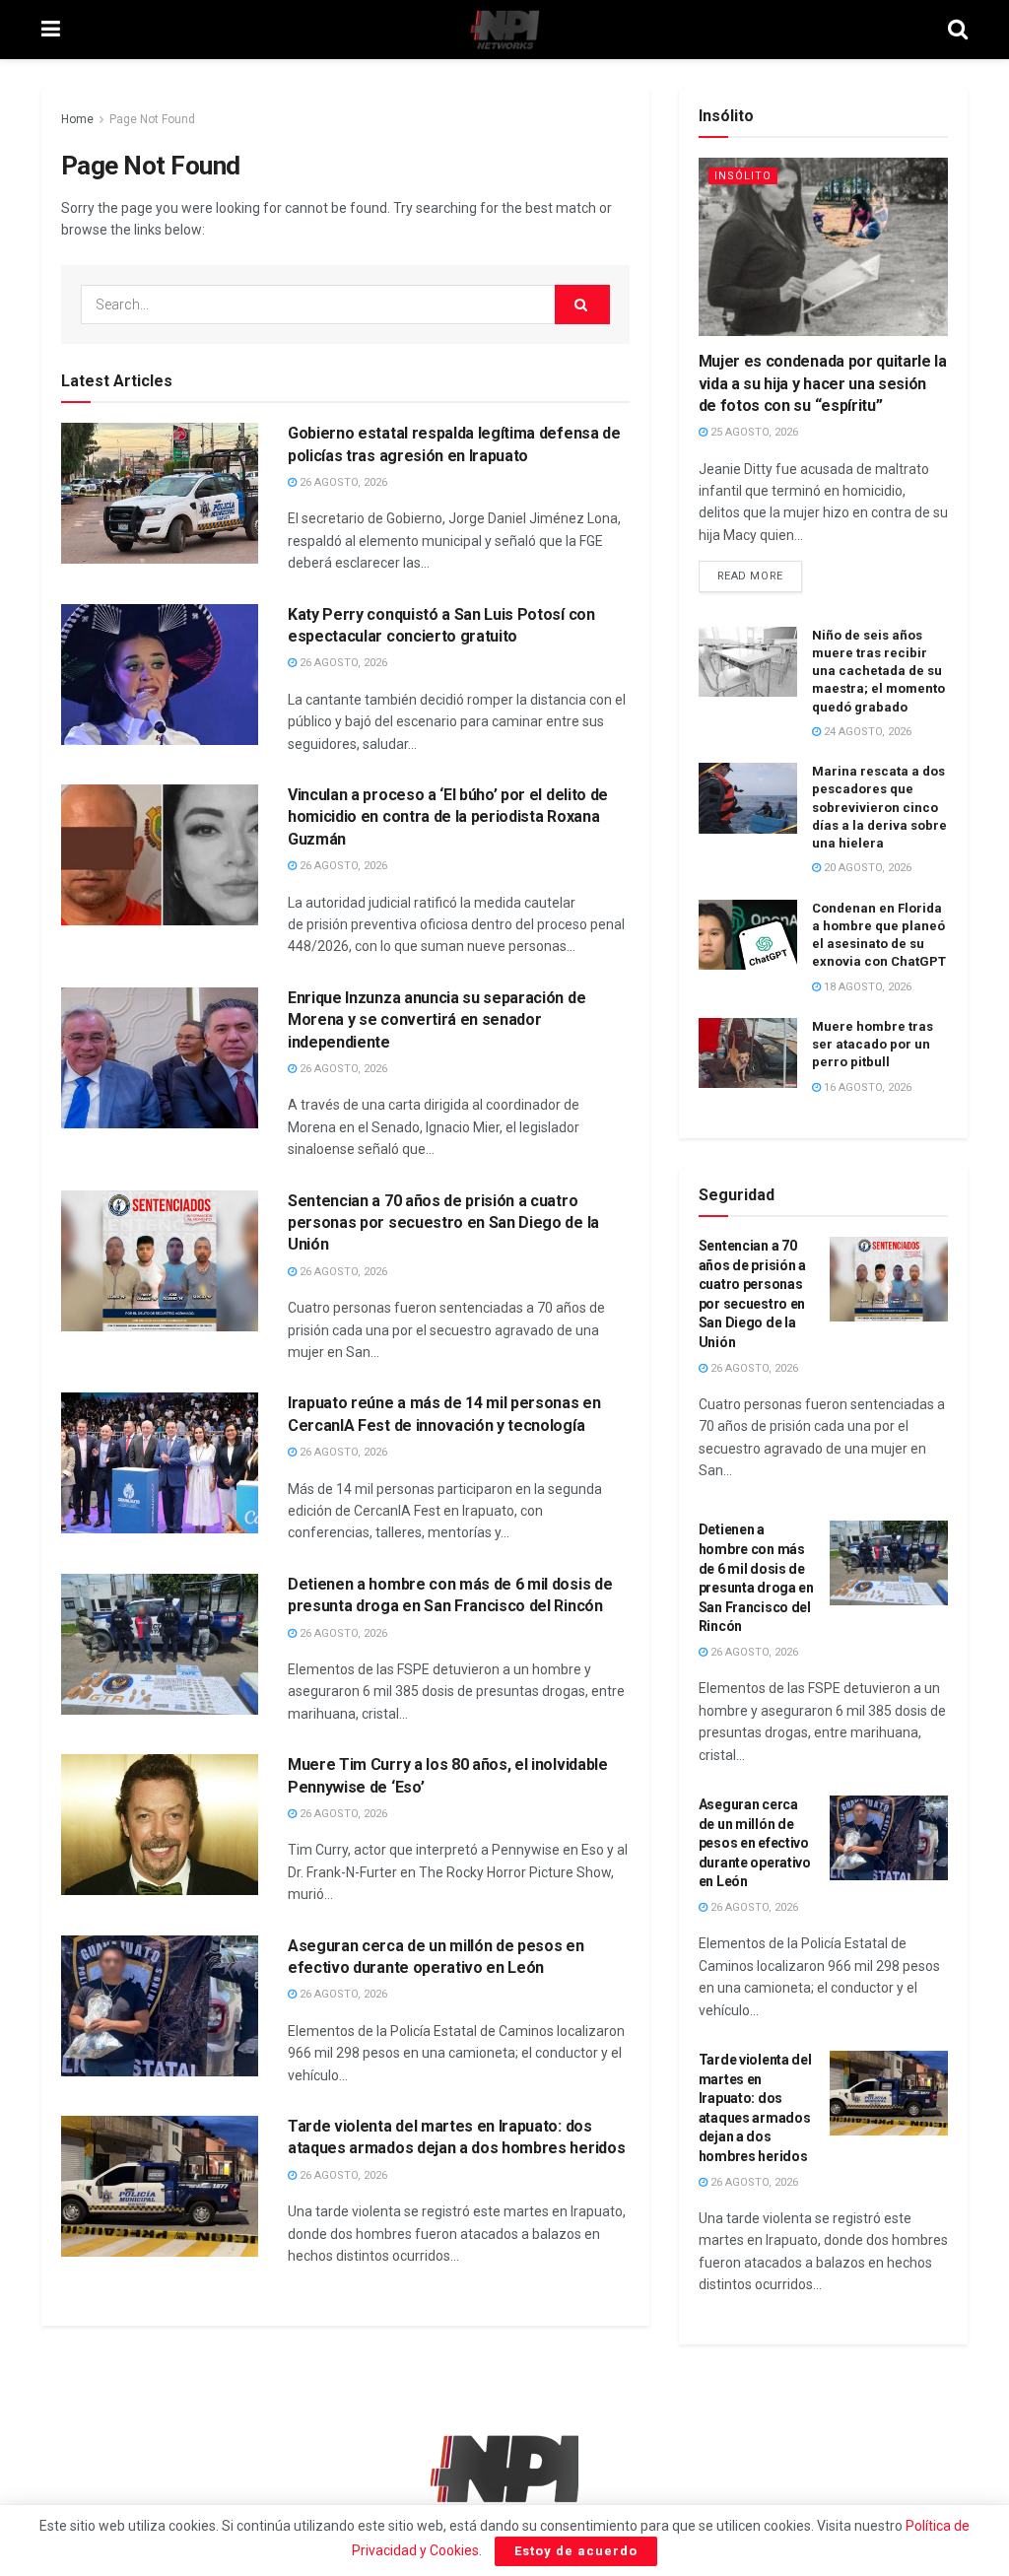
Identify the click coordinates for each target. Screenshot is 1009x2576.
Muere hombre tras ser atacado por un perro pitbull (873, 1044)
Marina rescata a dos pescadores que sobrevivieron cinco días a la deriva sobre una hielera (879, 807)
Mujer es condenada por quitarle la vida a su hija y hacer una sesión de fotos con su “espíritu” (823, 383)
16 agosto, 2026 (866, 1087)
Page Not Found (152, 119)
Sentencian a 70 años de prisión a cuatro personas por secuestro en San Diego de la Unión (443, 1223)
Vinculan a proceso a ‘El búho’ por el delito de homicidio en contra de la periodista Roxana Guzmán (448, 817)
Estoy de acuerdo (576, 2551)
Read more (760, 572)
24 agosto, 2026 (866, 732)
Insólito (743, 176)
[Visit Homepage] (504, 30)
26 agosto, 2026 (342, 482)
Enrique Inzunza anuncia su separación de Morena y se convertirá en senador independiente (437, 1020)
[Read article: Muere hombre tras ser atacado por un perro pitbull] (748, 1053)
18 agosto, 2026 (866, 987)
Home (77, 119)
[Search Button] (958, 30)
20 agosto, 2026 (866, 868)
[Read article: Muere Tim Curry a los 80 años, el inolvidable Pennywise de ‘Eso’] (160, 1825)
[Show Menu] (51, 30)
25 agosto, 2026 (753, 432)
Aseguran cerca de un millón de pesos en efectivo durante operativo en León (755, 1843)
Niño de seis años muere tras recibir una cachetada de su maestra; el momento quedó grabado (878, 671)
